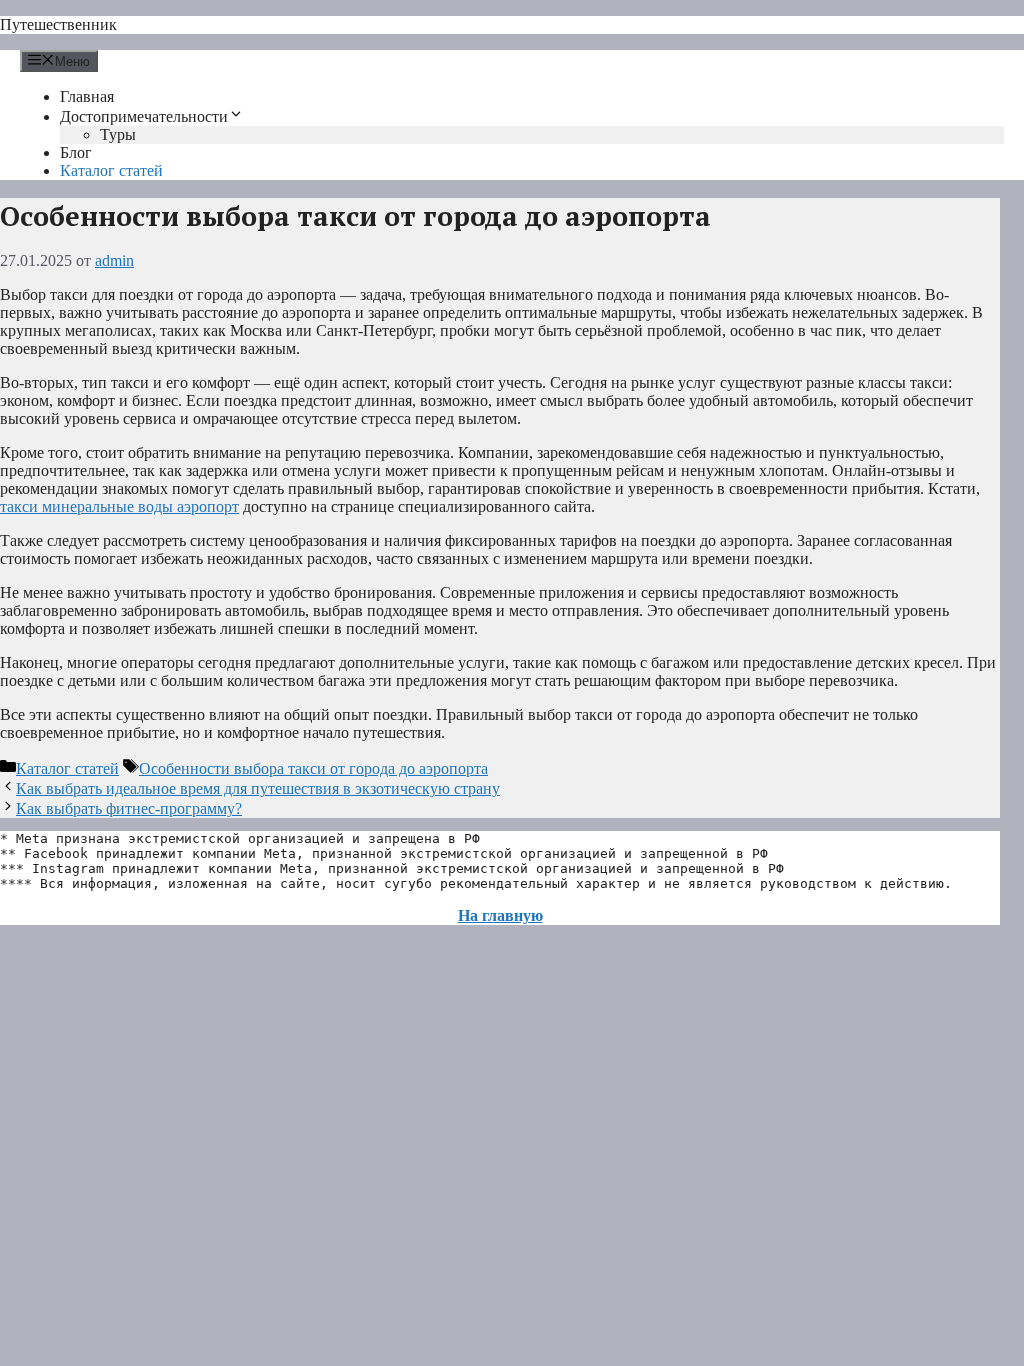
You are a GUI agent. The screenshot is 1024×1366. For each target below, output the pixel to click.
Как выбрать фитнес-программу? (129, 808)
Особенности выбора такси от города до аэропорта (313, 768)
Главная (87, 96)
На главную (500, 915)
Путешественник (58, 24)
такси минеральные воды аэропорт (119, 506)
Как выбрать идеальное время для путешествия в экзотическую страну (258, 788)
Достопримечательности (144, 116)
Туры (118, 134)
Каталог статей (111, 170)
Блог (76, 152)
